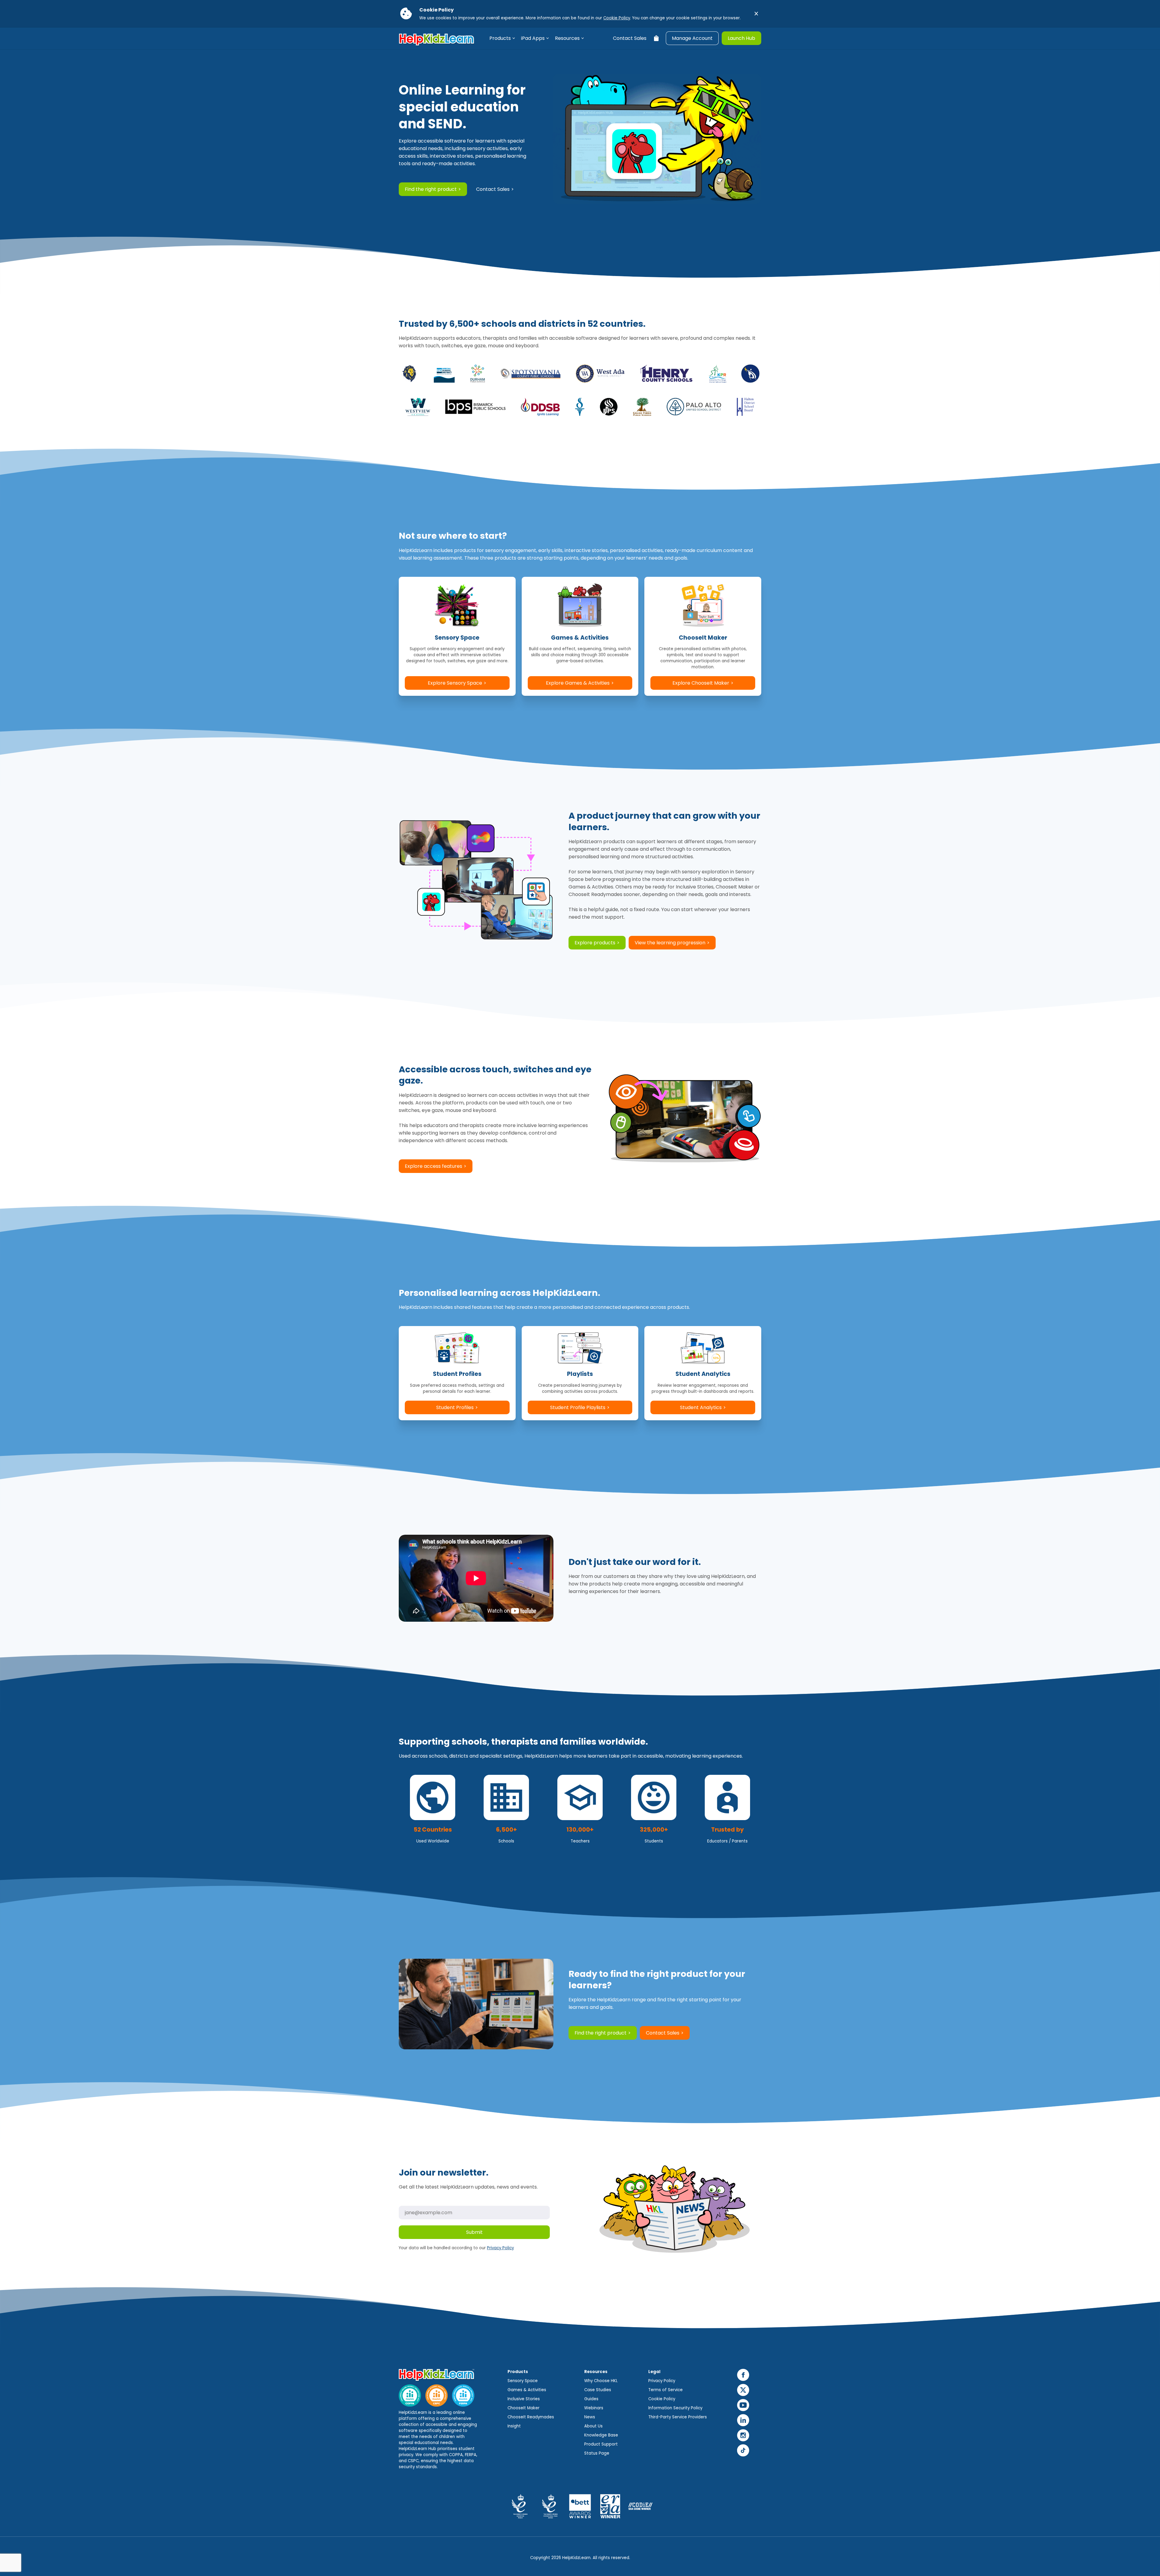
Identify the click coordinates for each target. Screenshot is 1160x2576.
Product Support (601, 2444)
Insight (514, 2426)
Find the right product (431, 189)
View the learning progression (670, 943)
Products (500, 38)
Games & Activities (527, 2390)
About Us (593, 2426)
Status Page (597, 2453)
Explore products (595, 943)
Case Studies (598, 2390)
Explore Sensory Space (455, 683)
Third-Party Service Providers (678, 2417)
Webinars (594, 2408)
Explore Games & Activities (578, 683)
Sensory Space (523, 2381)
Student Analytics (701, 1407)
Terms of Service (665, 2390)
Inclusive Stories (524, 2399)
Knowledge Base (601, 2435)
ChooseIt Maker (524, 2408)
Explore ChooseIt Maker (701, 683)
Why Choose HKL (601, 2381)
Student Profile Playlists (578, 1407)
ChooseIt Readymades (531, 2417)
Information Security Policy (675, 2408)
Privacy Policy (500, 2248)
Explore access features (433, 1166)
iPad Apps (533, 38)
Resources (567, 38)
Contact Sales (630, 38)
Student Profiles (455, 1407)
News (590, 2417)
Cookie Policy (617, 18)
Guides (591, 2399)
